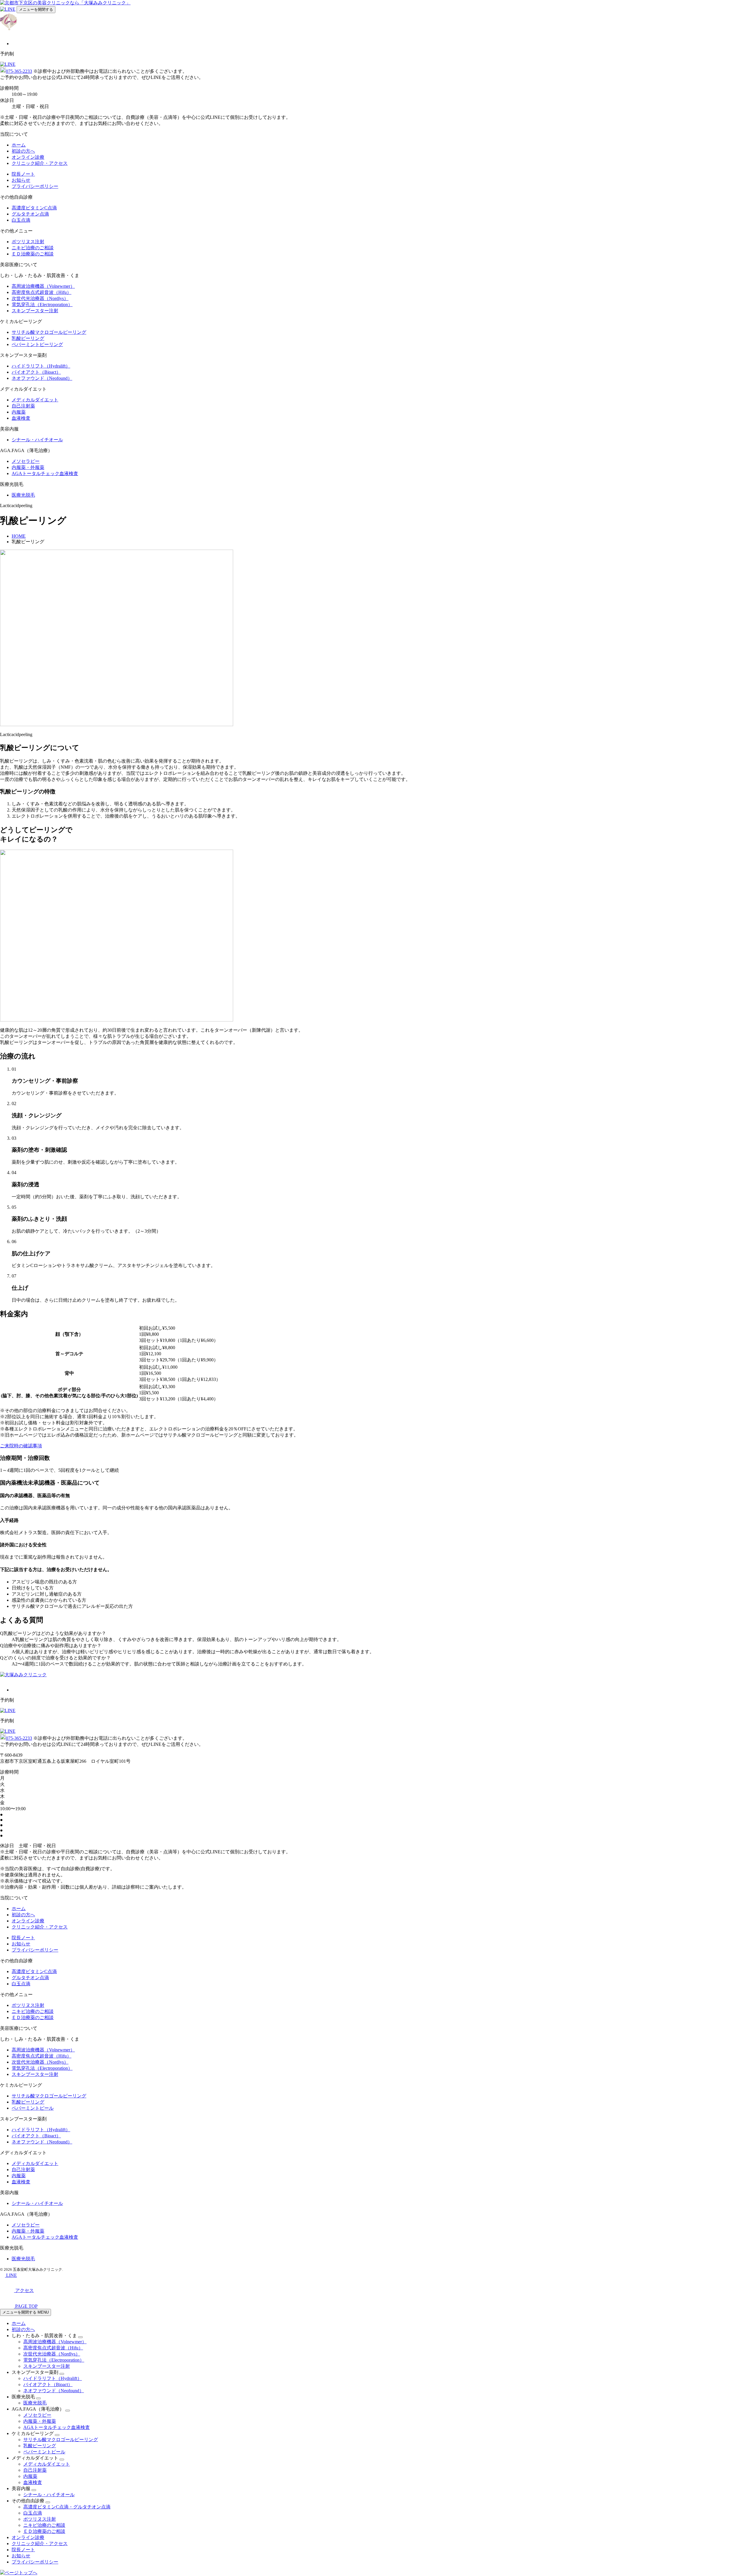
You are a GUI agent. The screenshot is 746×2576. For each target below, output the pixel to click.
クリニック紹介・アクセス (40, 163)
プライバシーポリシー (35, 186)
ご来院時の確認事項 (21, 1446)
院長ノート (23, 174)
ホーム (19, 145)
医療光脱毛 (23, 495)
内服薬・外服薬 (28, 467)
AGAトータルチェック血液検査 (45, 473)
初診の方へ (23, 151)
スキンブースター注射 (35, 311)
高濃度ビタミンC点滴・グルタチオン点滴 (67, 2507)
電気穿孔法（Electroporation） (42, 305)
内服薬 (19, 412)
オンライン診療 (28, 157)
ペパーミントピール (33, 2108)
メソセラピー (26, 461)
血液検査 (21, 418)
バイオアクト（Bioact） (36, 372)
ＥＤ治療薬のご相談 (33, 254)
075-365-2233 (19, 71)
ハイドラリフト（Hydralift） (41, 366)
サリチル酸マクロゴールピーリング (49, 332)
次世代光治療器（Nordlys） (40, 298)
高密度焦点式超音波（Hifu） (42, 292)
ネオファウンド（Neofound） (42, 378)
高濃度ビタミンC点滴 (34, 208)
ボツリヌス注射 (28, 242)
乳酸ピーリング (28, 338)
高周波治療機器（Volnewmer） (43, 286)
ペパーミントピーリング (37, 344)
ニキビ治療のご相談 (33, 248)
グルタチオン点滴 (30, 214)
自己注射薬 (23, 406)
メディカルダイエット (35, 400)
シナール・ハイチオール (37, 440)
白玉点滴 (21, 220)
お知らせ (21, 180)
